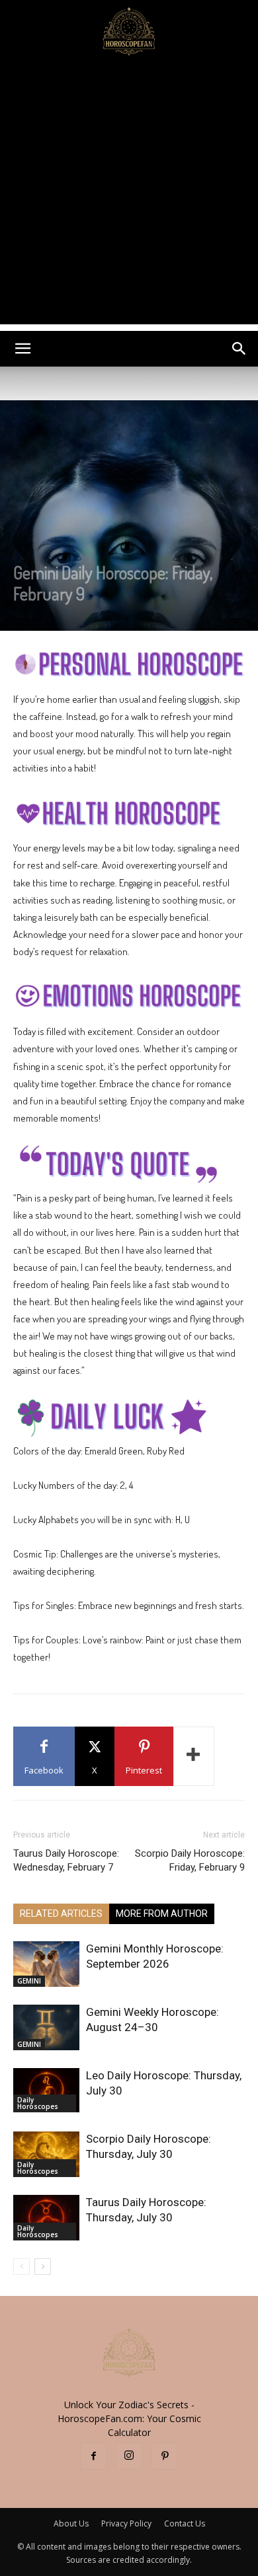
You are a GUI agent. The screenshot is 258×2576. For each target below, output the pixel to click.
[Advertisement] (129, 196)
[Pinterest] (165, 2456)
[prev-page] (21, 2267)
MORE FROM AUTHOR (162, 1914)
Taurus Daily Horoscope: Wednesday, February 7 (66, 1860)
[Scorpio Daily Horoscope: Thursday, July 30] (46, 2154)
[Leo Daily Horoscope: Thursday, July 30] (46, 2090)
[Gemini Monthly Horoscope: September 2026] (46, 1964)
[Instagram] (129, 2456)
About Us (71, 2523)
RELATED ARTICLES (61, 1914)
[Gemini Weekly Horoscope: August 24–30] (46, 2027)
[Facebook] (93, 2456)
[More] (194, 1756)
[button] (22, 349)
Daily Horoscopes (38, 2103)
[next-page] (43, 2267)
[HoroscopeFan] (129, 30)
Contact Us (185, 2523)
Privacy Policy (126, 2523)
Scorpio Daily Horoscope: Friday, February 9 (190, 1860)
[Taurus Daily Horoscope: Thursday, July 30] (46, 2218)
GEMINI (29, 1981)
